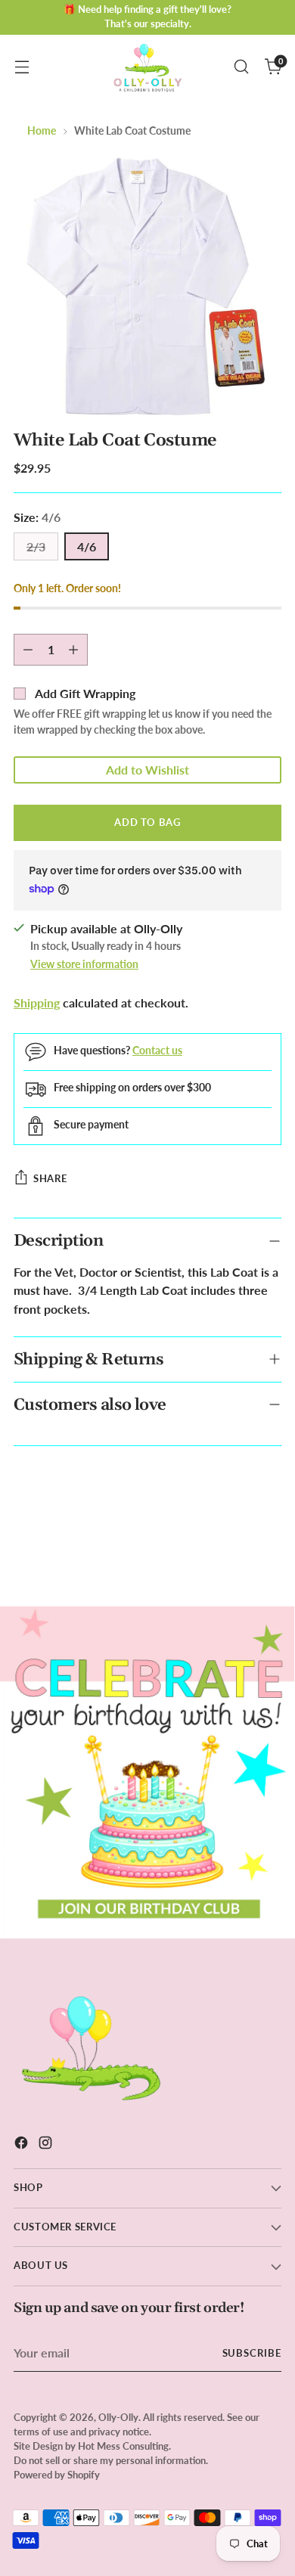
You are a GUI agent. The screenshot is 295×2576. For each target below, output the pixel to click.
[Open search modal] (241, 67)
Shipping (37, 1002)
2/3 (36, 546)
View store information (84, 964)
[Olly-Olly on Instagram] (47, 2145)
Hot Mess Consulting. (124, 2446)
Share (50, 1178)
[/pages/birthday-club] (147, 1772)
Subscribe (252, 2353)
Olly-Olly (118, 2418)
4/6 (87, 546)
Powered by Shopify (57, 2475)
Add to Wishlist (147, 770)
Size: (37, 517)
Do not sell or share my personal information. (111, 2461)
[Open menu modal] (22, 67)
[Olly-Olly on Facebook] (23, 2145)
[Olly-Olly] (147, 67)
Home (42, 130)
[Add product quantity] (73, 650)
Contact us (157, 1050)
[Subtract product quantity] (28, 650)
